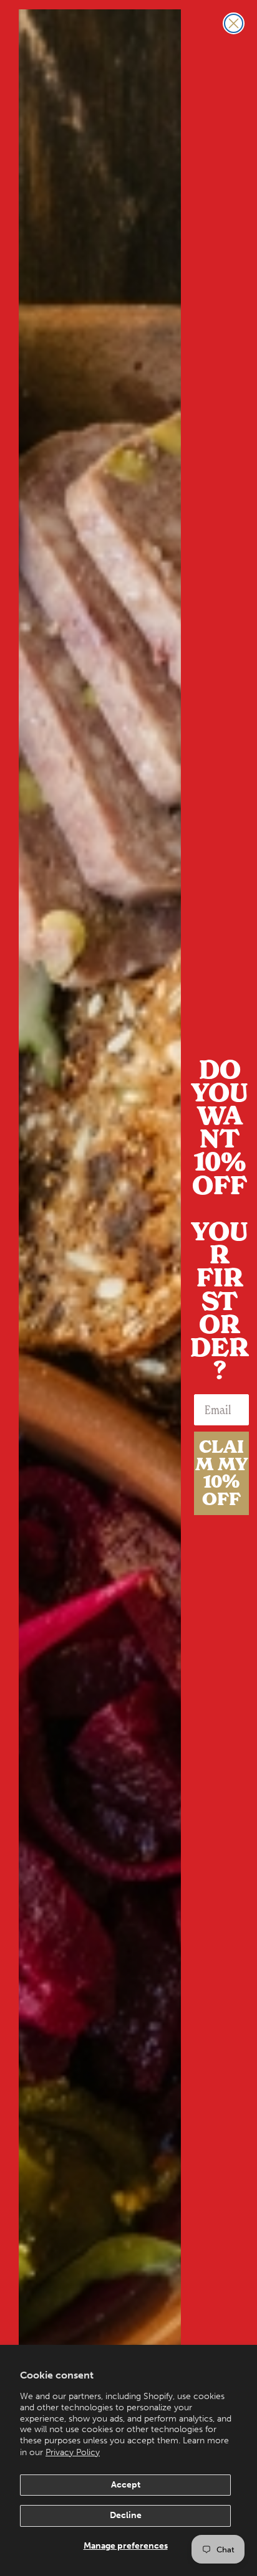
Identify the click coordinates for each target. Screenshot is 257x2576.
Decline (126, 2515)
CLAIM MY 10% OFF (222, 1473)
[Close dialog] (234, 23)
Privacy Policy (73, 2452)
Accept (126, 2485)
